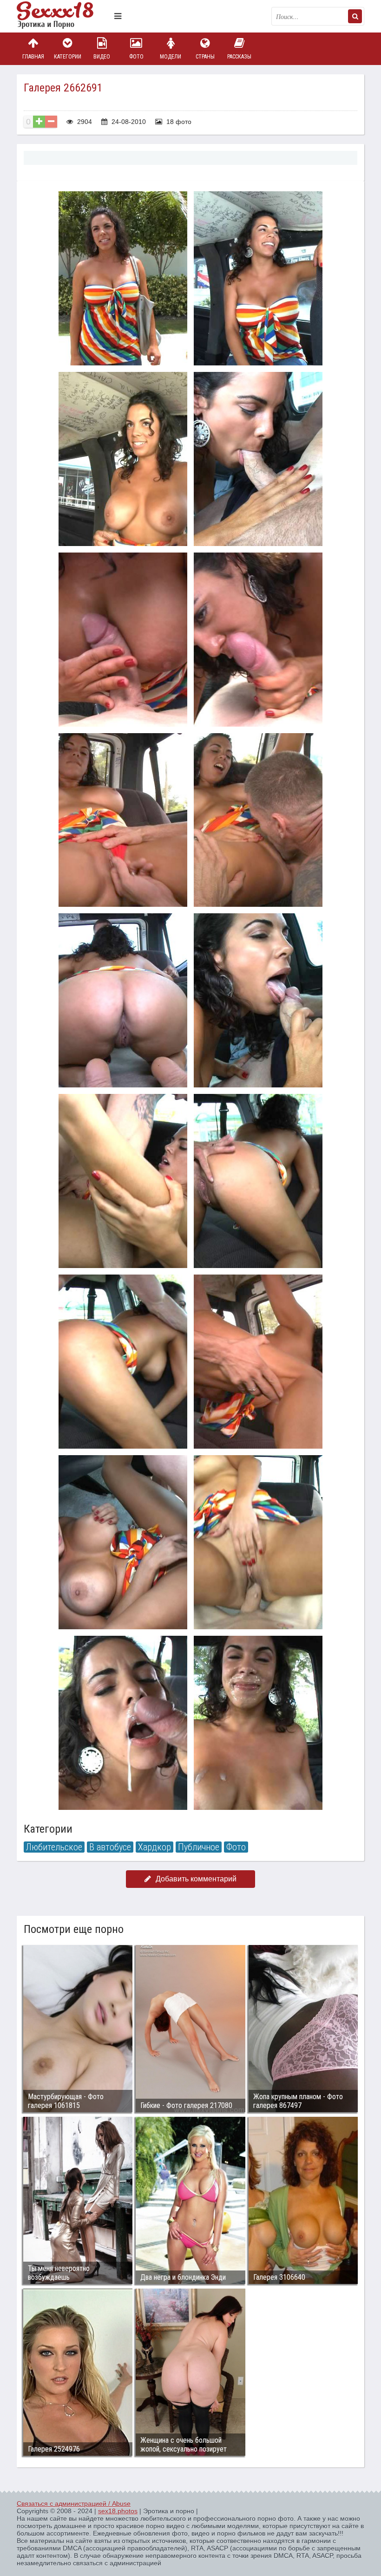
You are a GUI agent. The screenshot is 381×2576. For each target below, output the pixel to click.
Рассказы (239, 57)
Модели (171, 57)
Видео (102, 57)
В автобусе (110, 1847)
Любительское (54, 1847)
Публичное (199, 1847)
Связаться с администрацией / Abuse (74, 2504)
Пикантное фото (63, 16)
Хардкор (154, 1847)
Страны (205, 57)
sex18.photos (118, 2511)
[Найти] (355, 16)
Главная (33, 57)
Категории (68, 57)
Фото (136, 57)
